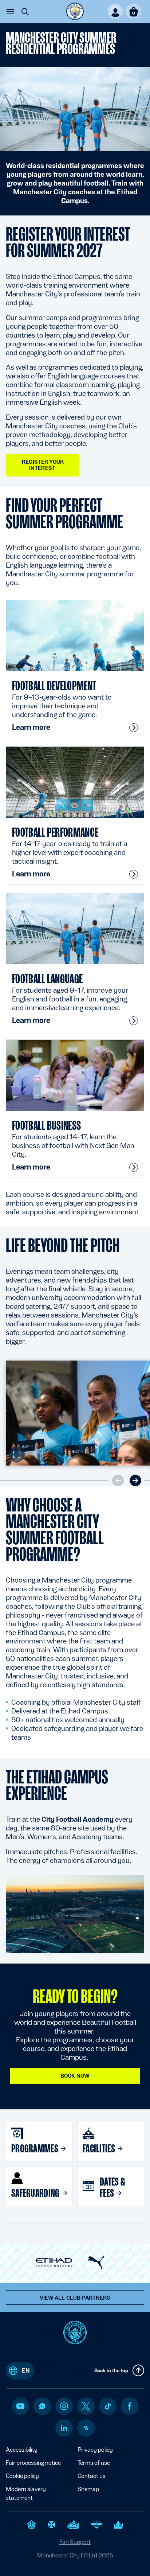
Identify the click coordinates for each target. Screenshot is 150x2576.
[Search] (25, 12)
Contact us (92, 2476)
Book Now (75, 2076)
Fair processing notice (33, 2463)
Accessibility (22, 2450)
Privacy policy (95, 2450)
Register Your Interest (42, 465)
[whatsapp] (42, 2406)
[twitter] (86, 2406)
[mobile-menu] (10, 12)
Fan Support (75, 2542)
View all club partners (75, 2298)
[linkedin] (64, 2428)
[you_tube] (20, 2406)
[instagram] (64, 2406)
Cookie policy (22, 2476)
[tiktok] (108, 2406)
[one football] (86, 2428)
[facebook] (130, 2406)
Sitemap (88, 2489)
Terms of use (94, 2463)
